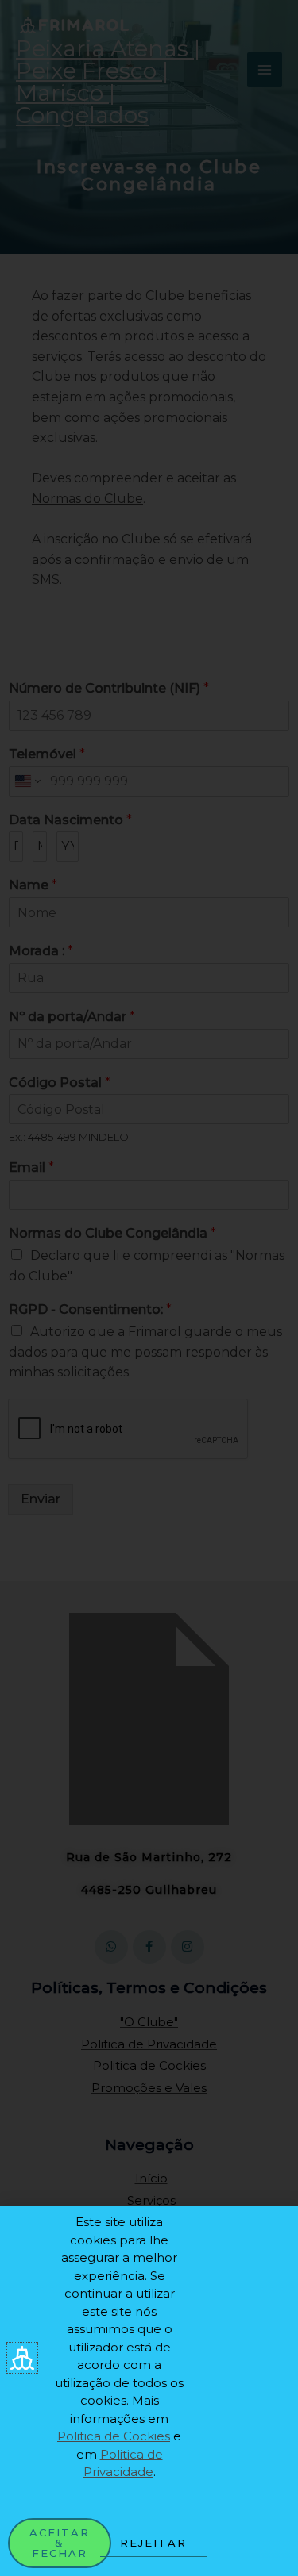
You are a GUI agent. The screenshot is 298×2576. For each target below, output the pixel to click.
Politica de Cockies (114, 2436)
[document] (149, 1288)
